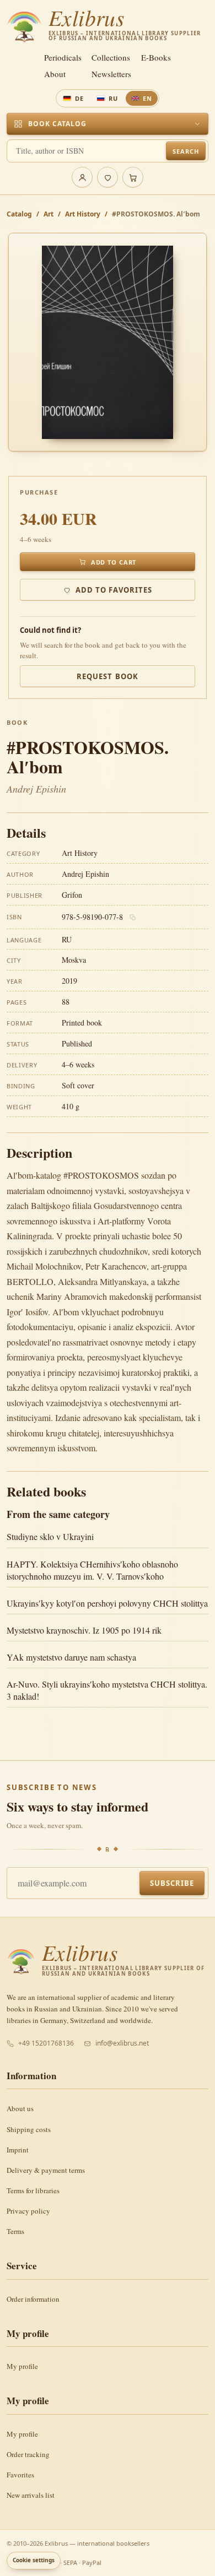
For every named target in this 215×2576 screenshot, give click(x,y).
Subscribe (172, 1883)
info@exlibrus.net (122, 2043)
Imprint (18, 2150)
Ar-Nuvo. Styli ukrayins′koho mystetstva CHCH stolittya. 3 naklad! (107, 1690)
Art (49, 214)
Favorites (20, 2475)
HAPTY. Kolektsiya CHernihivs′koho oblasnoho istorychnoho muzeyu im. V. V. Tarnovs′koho (92, 1570)
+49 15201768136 (46, 2043)
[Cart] (133, 177)
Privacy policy (28, 2211)
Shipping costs (29, 2129)
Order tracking (28, 2454)
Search (186, 151)
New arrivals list (31, 2495)
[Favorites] (108, 177)
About (55, 74)
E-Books (156, 58)
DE (79, 98)
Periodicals (63, 58)
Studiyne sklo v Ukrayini (50, 1536)
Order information (33, 2299)
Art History (83, 214)
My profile (22, 2366)
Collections (111, 58)
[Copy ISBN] (133, 918)
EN (147, 98)
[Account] (82, 177)
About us (20, 2108)
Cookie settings (34, 2560)
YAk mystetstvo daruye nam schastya (71, 1657)
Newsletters (111, 74)
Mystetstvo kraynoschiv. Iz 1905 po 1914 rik (84, 1630)
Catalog (19, 214)
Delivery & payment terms (46, 2170)
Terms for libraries (33, 2190)
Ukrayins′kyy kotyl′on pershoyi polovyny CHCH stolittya (107, 1603)
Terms (15, 2231)
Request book (107, 676)
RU (113, 98)
